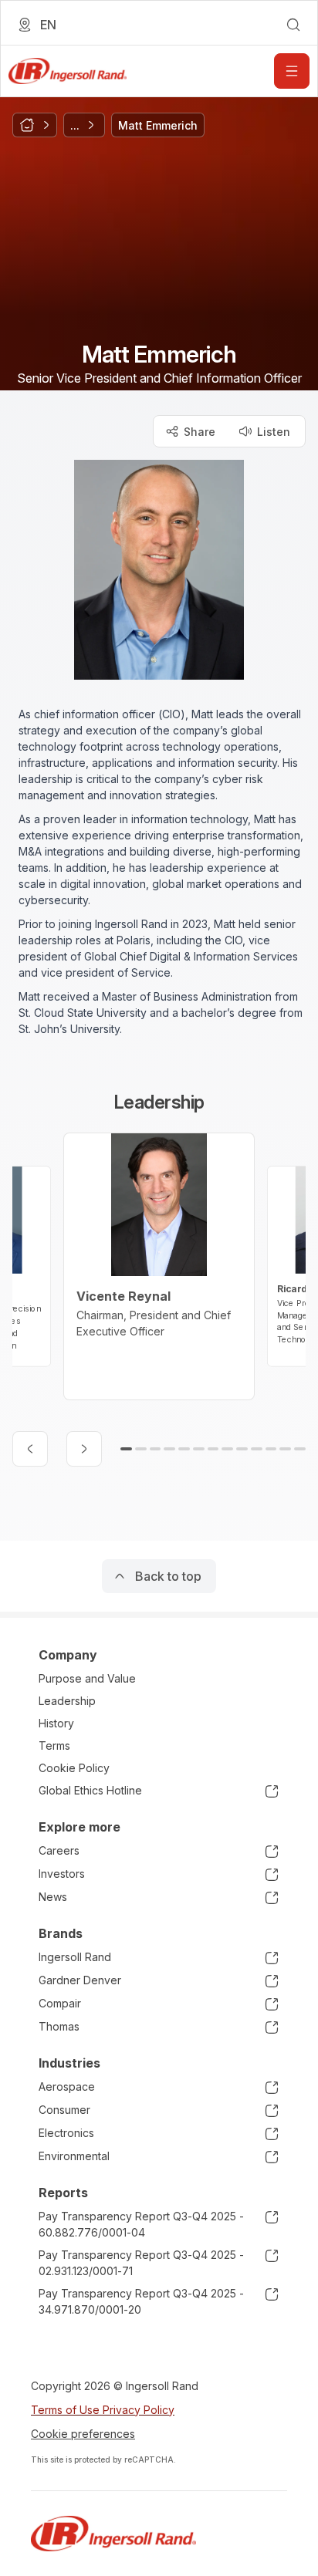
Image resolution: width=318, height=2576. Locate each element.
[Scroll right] (84, 1449)
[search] (293, 25)
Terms (54, 1745)
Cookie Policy (74, 1768)
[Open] (292, 71)
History (56, 1723)
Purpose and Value (87, 1678)
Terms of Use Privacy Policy (103, 2410)
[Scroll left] (30, 1449)
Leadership (67, 1701)
